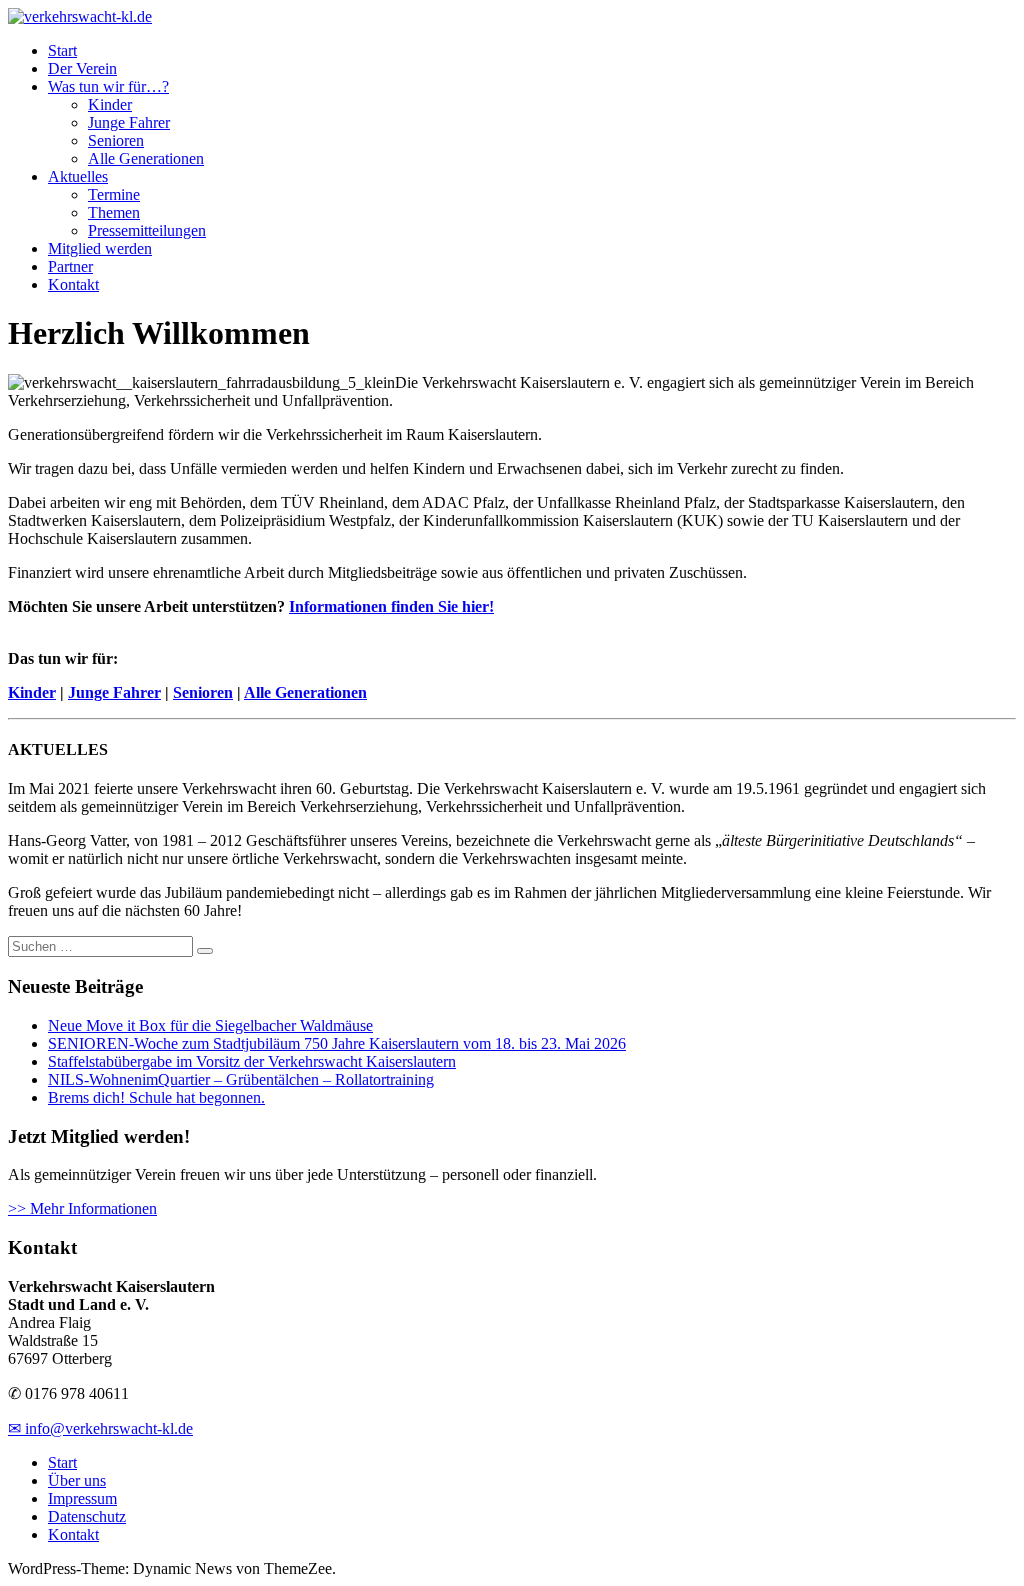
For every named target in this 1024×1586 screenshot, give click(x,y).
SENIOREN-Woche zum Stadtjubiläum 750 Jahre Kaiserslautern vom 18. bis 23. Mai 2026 (337, 1043)
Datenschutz (87, 1516)
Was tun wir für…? (108, 86)
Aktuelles (78, 176)
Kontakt (73, 284)
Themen (114, 212)
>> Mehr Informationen (82, 1208)
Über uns (77, 1480)
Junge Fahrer (129, 122)
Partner (70, 266)
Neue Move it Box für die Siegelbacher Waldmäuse (210, 1025)
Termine (114, 194)
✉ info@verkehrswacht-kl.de (100, 1428)
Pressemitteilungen (147, 230)
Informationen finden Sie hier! (391, 606)
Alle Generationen (146, 158)
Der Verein (82, 68)
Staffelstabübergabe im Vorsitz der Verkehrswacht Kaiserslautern (252, 1061)
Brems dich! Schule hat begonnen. (156, 1097)
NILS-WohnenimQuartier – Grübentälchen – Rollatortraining (241, 1079)
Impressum (82, 1498)
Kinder (110, 104)
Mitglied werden (100, 248)
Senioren (116, 140)
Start (62, 50)
